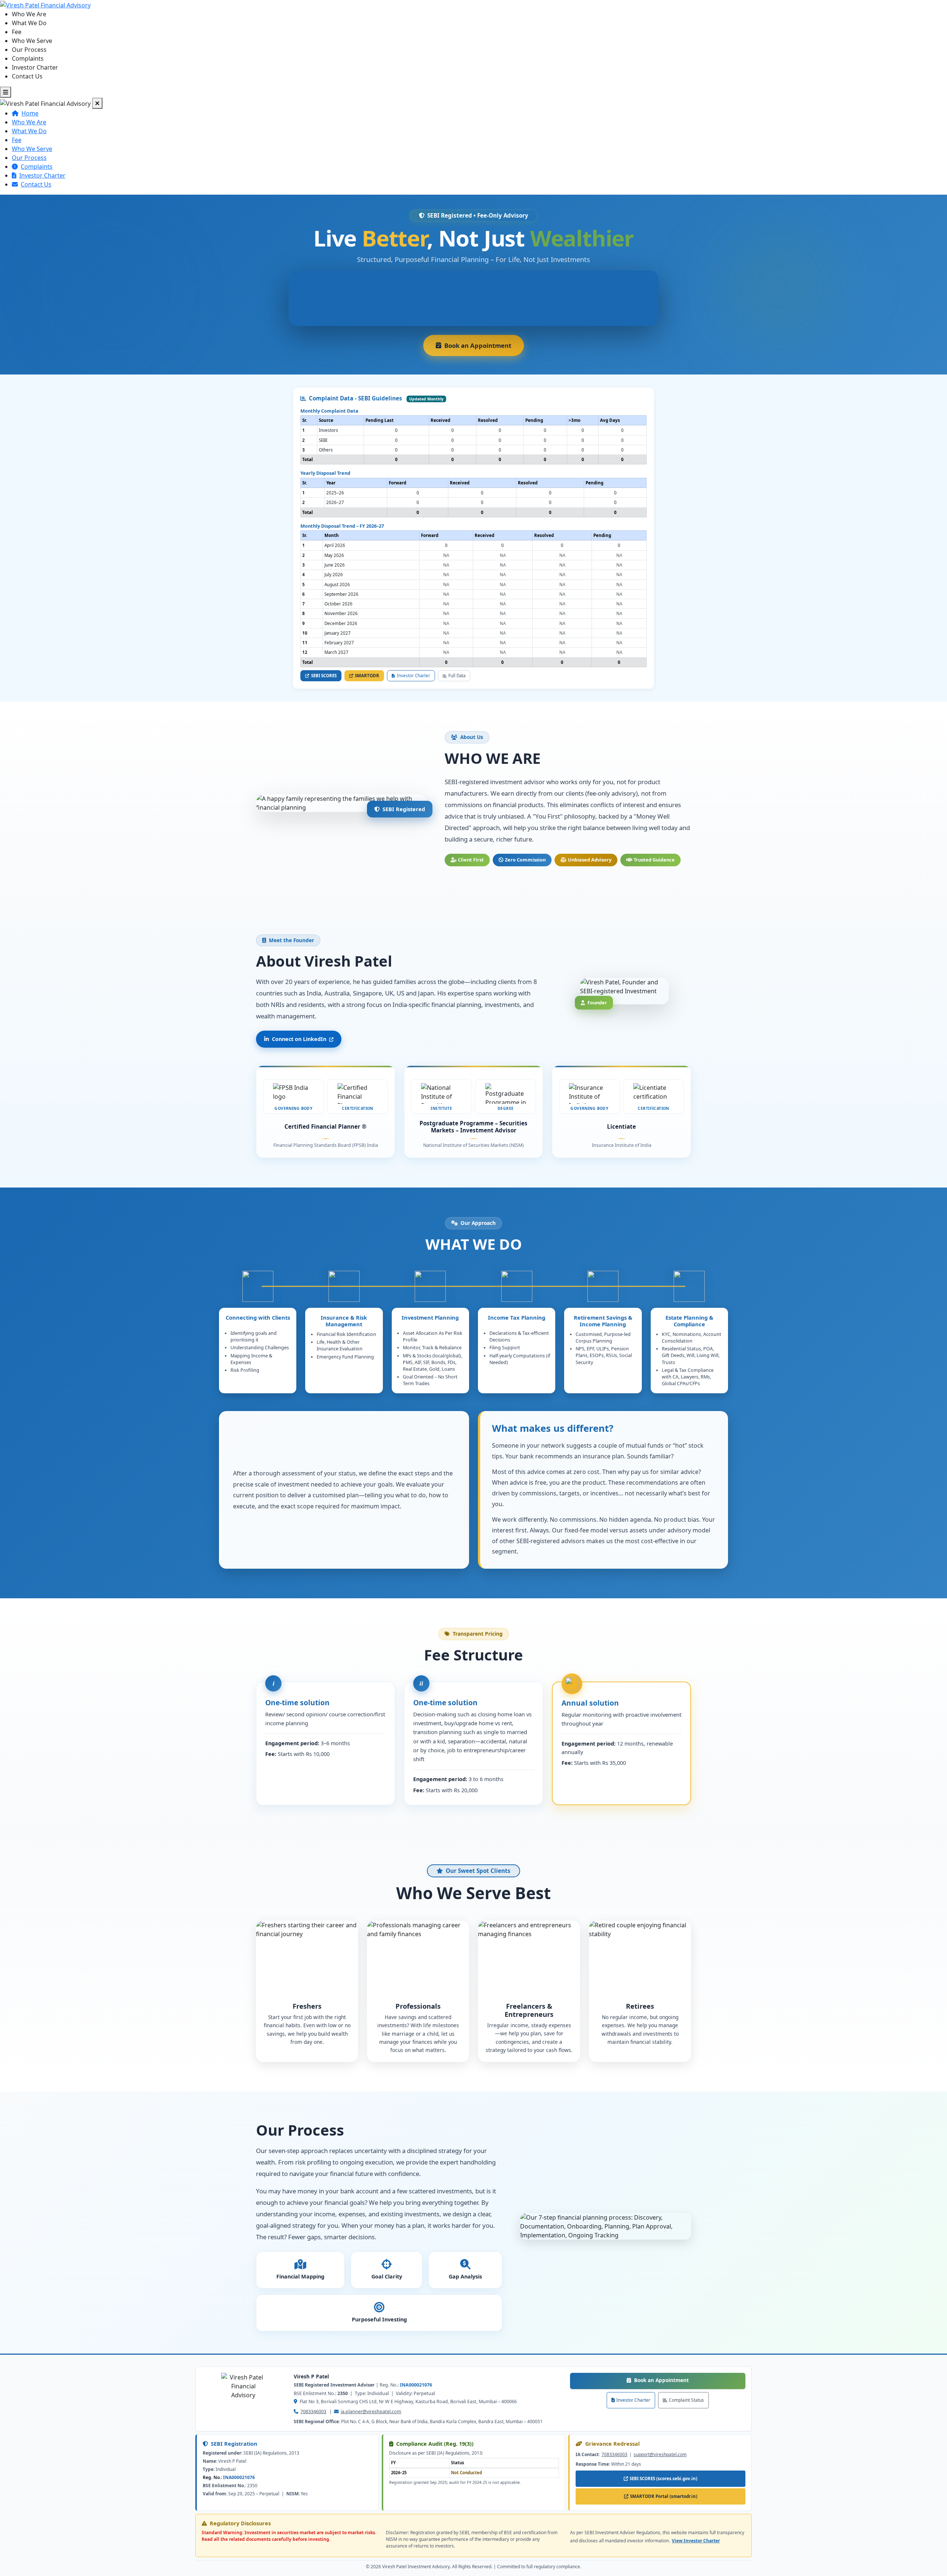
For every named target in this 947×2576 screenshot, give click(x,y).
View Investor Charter (696, 2541)
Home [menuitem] (30, 113)
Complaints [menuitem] (28, 58)
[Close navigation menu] (97, 103)
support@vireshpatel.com (660, 2454)
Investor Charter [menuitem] (35, 67)
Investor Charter (633, 2400)
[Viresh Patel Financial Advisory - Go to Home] (45, 4)
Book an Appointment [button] (484, 348)
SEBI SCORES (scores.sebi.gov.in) (665, 2480)
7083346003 (313, 2412)
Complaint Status (686, 2400)
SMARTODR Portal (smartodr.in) (665, 2498)
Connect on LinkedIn (299, 1039)
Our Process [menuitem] (29, 50)
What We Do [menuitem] (29, 23)
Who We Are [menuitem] (29, 14)
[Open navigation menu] (6, 92)
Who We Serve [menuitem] (32, 41)
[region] (473, 440)
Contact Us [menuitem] (27, 76)
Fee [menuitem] (17, 32)
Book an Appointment (690, 2380)
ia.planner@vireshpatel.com (371, 2412)
